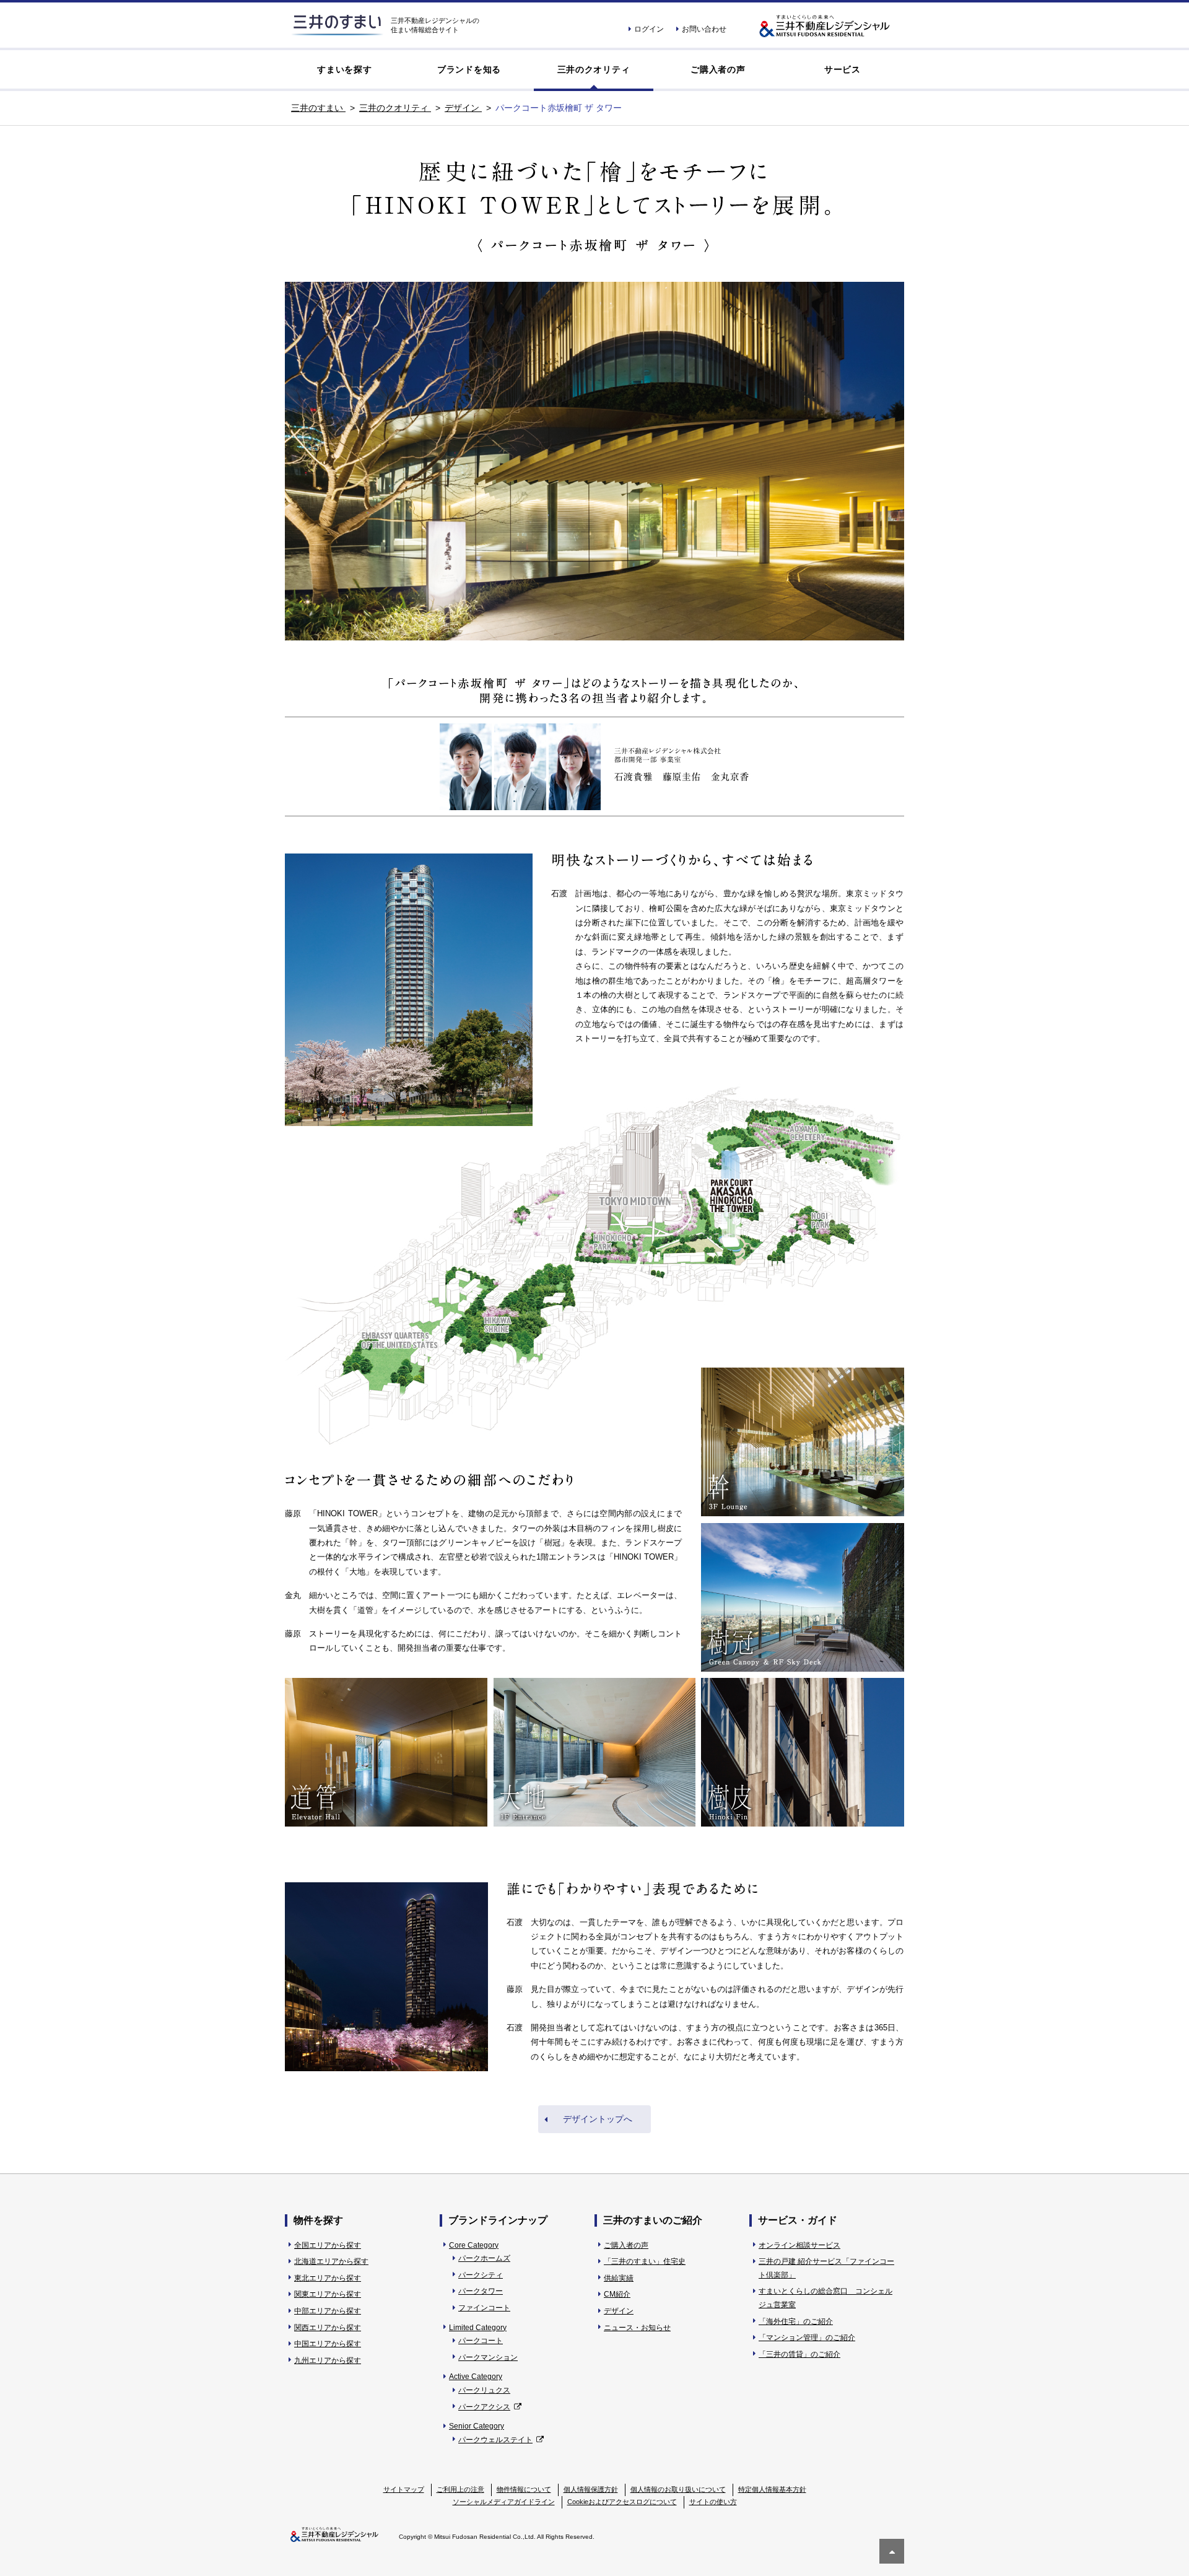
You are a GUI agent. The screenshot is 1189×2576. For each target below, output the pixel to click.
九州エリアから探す (328, 2360)
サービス (843, 69)
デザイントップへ (598, 2119)
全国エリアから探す (328, 2245)
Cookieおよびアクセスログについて (622, 2502)
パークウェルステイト (495, 2440)
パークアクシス (484, 2407)
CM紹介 (617, 2294)
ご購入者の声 (718, 69)
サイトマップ (404, 2489)
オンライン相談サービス (799, 2245)
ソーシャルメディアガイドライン (504, 2502)
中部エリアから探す (328, 2311)
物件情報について (524, 2489)
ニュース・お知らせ (637, 2328)
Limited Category (478, 2328)
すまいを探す (344, 69)
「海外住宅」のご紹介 (796, 2321)
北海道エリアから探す (331, 2261)
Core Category (474, 2245)
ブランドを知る (469, 69)
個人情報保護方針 (591, 2489)
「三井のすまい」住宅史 (645, 2261)
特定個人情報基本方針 (772, 2489)
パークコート (481, 2341)
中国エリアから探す (328, 2344)
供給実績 (619, 2278)
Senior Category (477, 2426)
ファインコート (484, 2308)
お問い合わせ (704, 29)
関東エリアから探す (328, 2294)
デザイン (619, 2311)
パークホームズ (484, 2258)
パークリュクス (484, 2390)
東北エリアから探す (328, 2278)
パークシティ (481, 2275)
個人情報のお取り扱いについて (678, 2489)
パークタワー (481, 2291)
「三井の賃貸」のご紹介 (799, 2354)
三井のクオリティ (594, 69)
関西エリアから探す (328, 2328)
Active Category (476, 2377)
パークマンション (488, 2357)
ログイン (649, 29)
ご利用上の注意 (460, 2489)
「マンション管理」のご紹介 (807, 2338)
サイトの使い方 (713, 2502)
